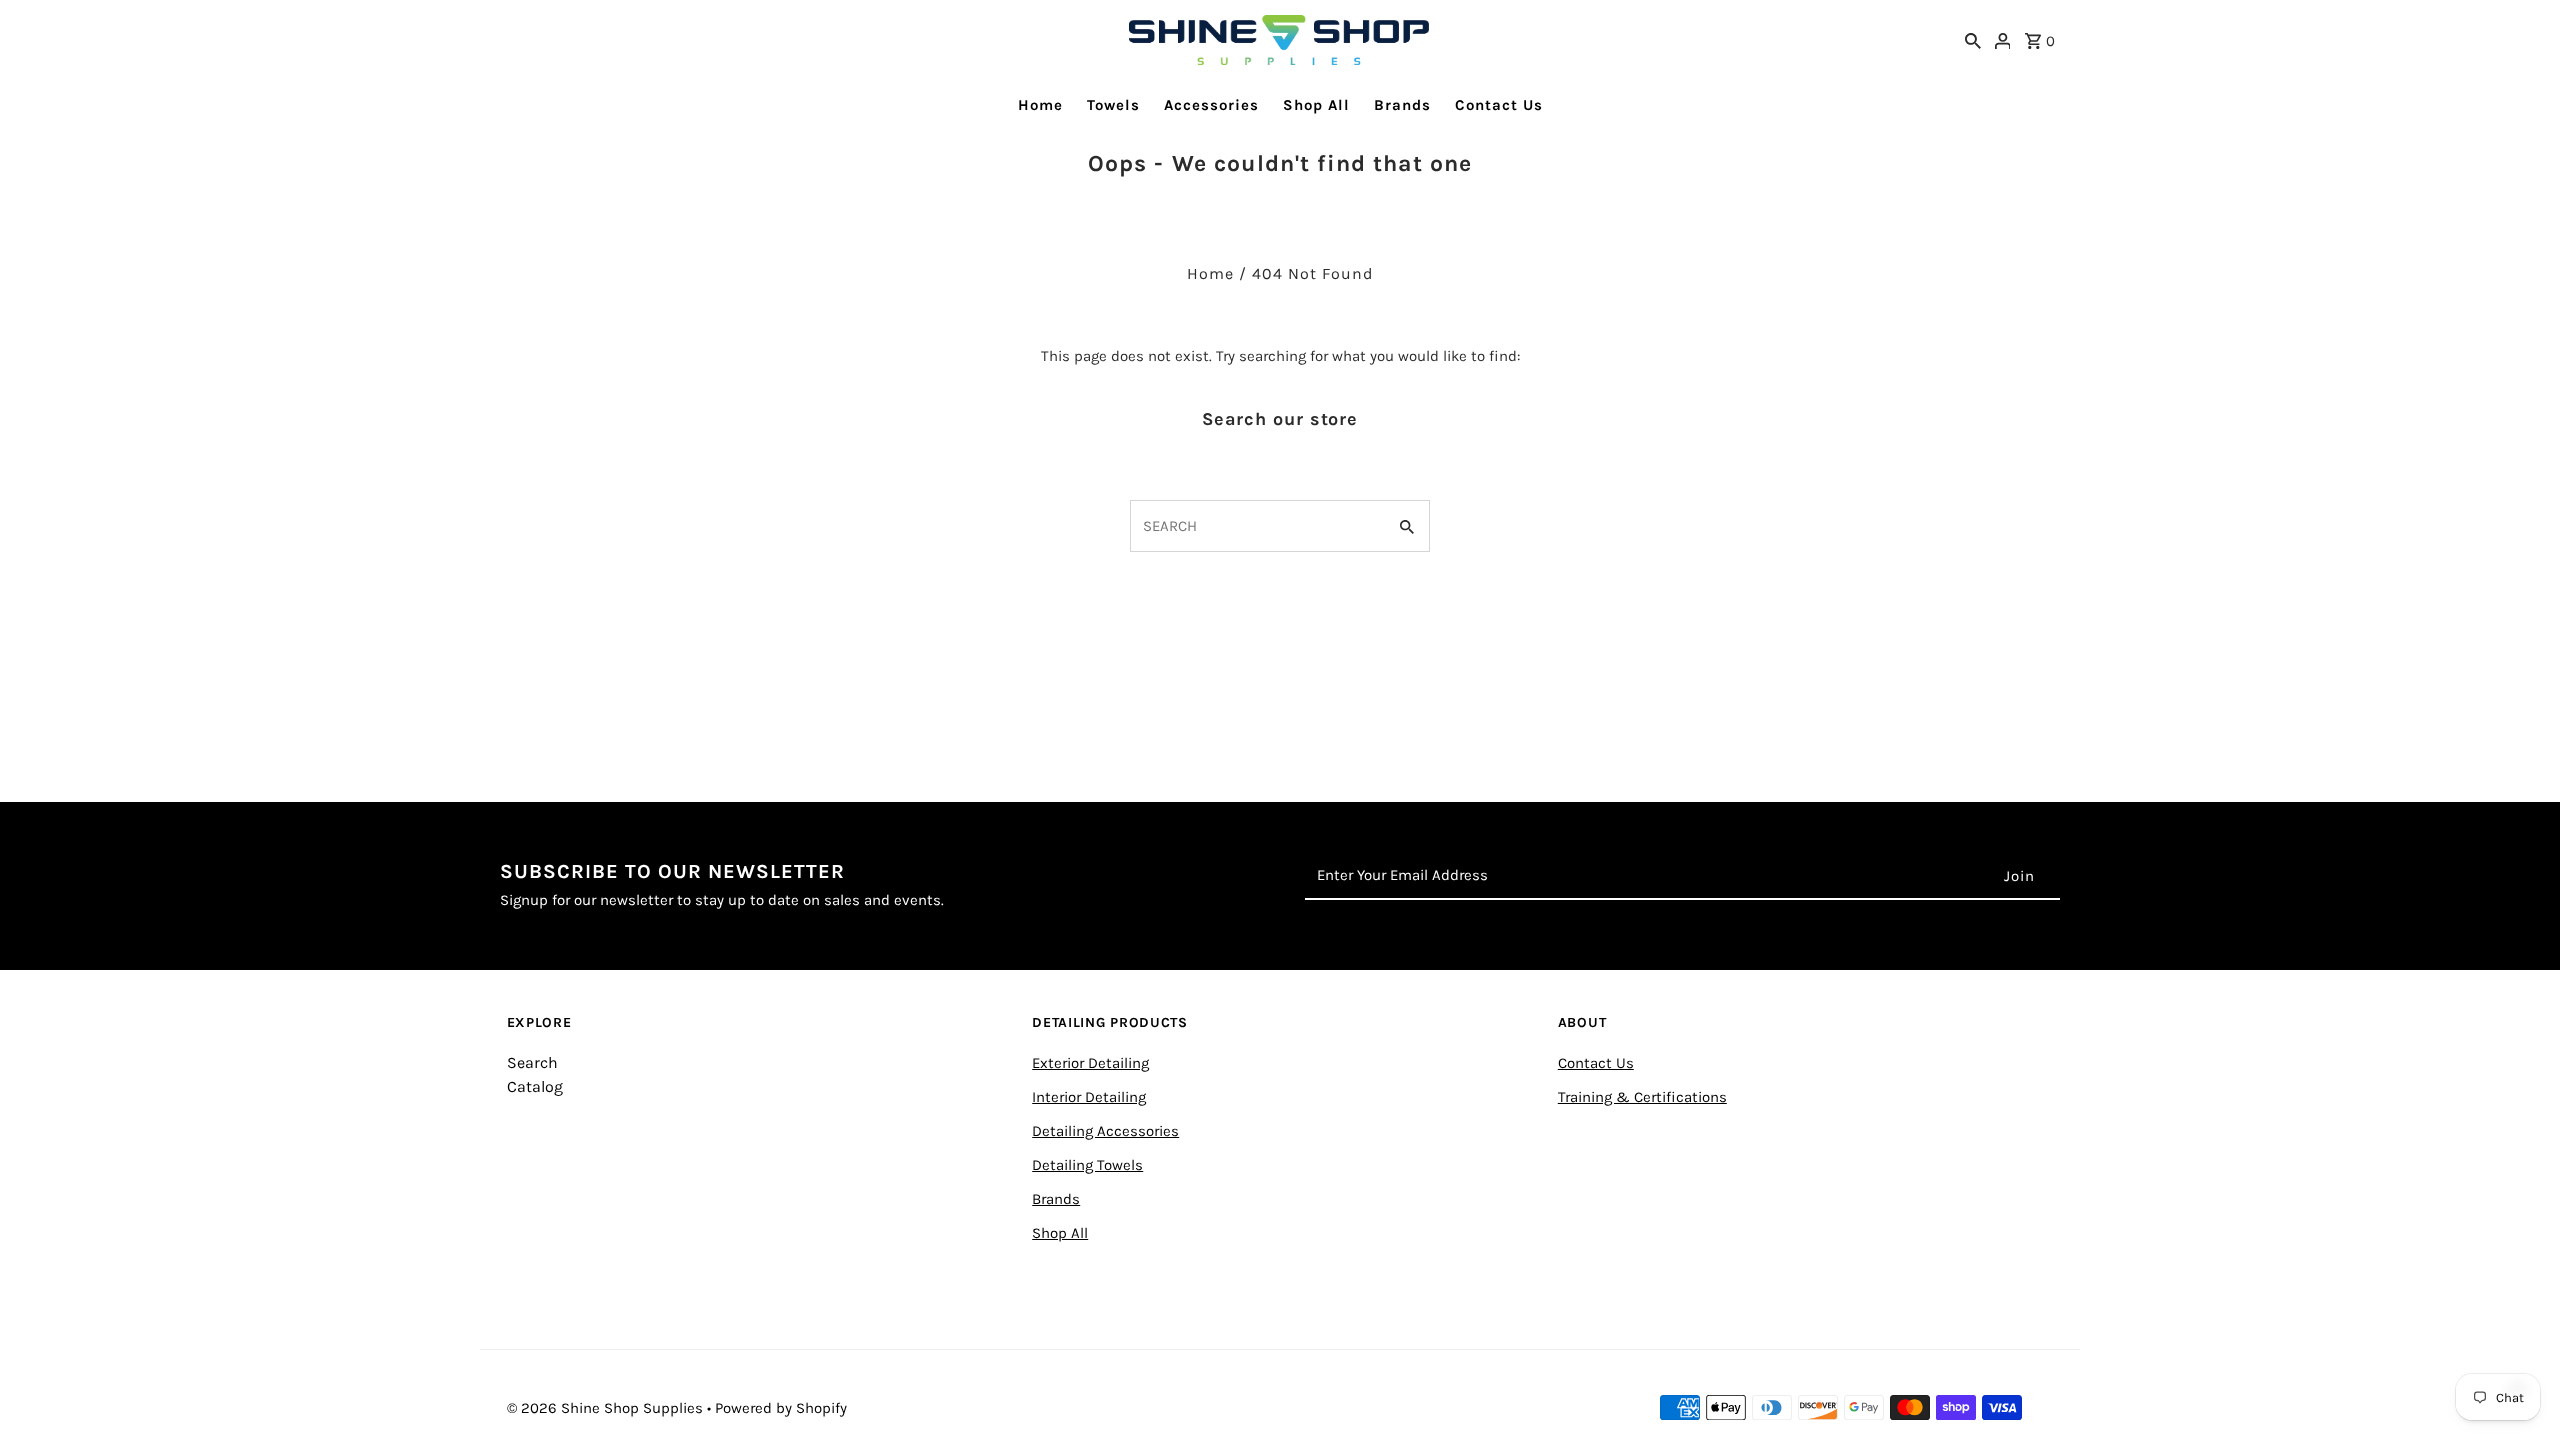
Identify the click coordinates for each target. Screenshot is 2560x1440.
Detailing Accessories (1105, 1131)
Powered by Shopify (781, 1408)
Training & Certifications (1642, 1097)
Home (1040, 105)
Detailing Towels (1087, 1165)
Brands (1402, 105)
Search (532, 1062)
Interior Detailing (1089, 1097)
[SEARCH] (1973, 40)
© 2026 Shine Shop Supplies (607, 1408)
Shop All (1316, 105)
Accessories (1211, 105)
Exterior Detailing (1090, 1063)
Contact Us (1499, 105)
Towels (1113, 105)
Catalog (535, 1086)
